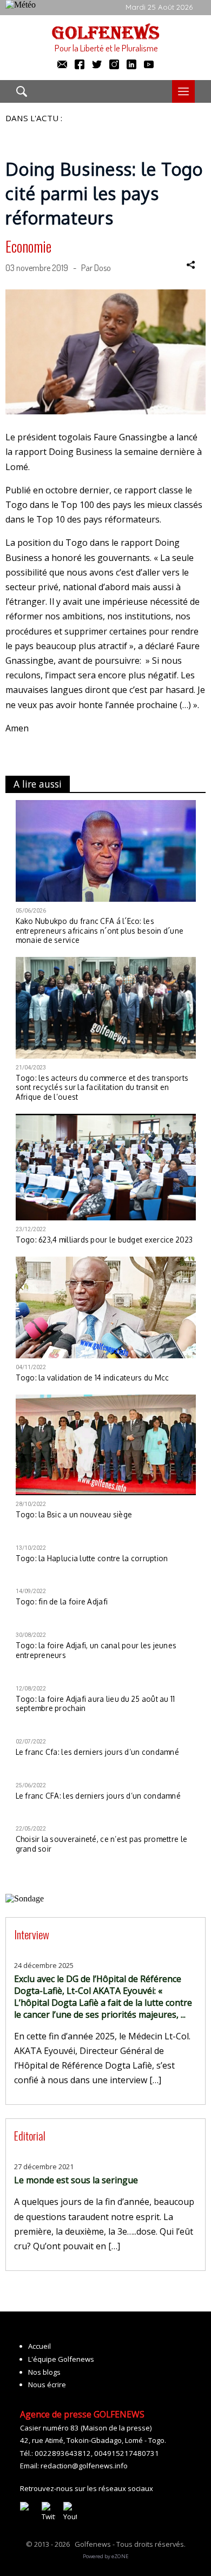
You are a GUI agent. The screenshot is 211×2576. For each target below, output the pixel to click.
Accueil (39, 2346)
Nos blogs (44, 2372)
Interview (32, 1934)
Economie (28, 246)
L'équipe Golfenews (61, 2359)
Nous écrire (47, 2385)
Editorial (30, 2135)
